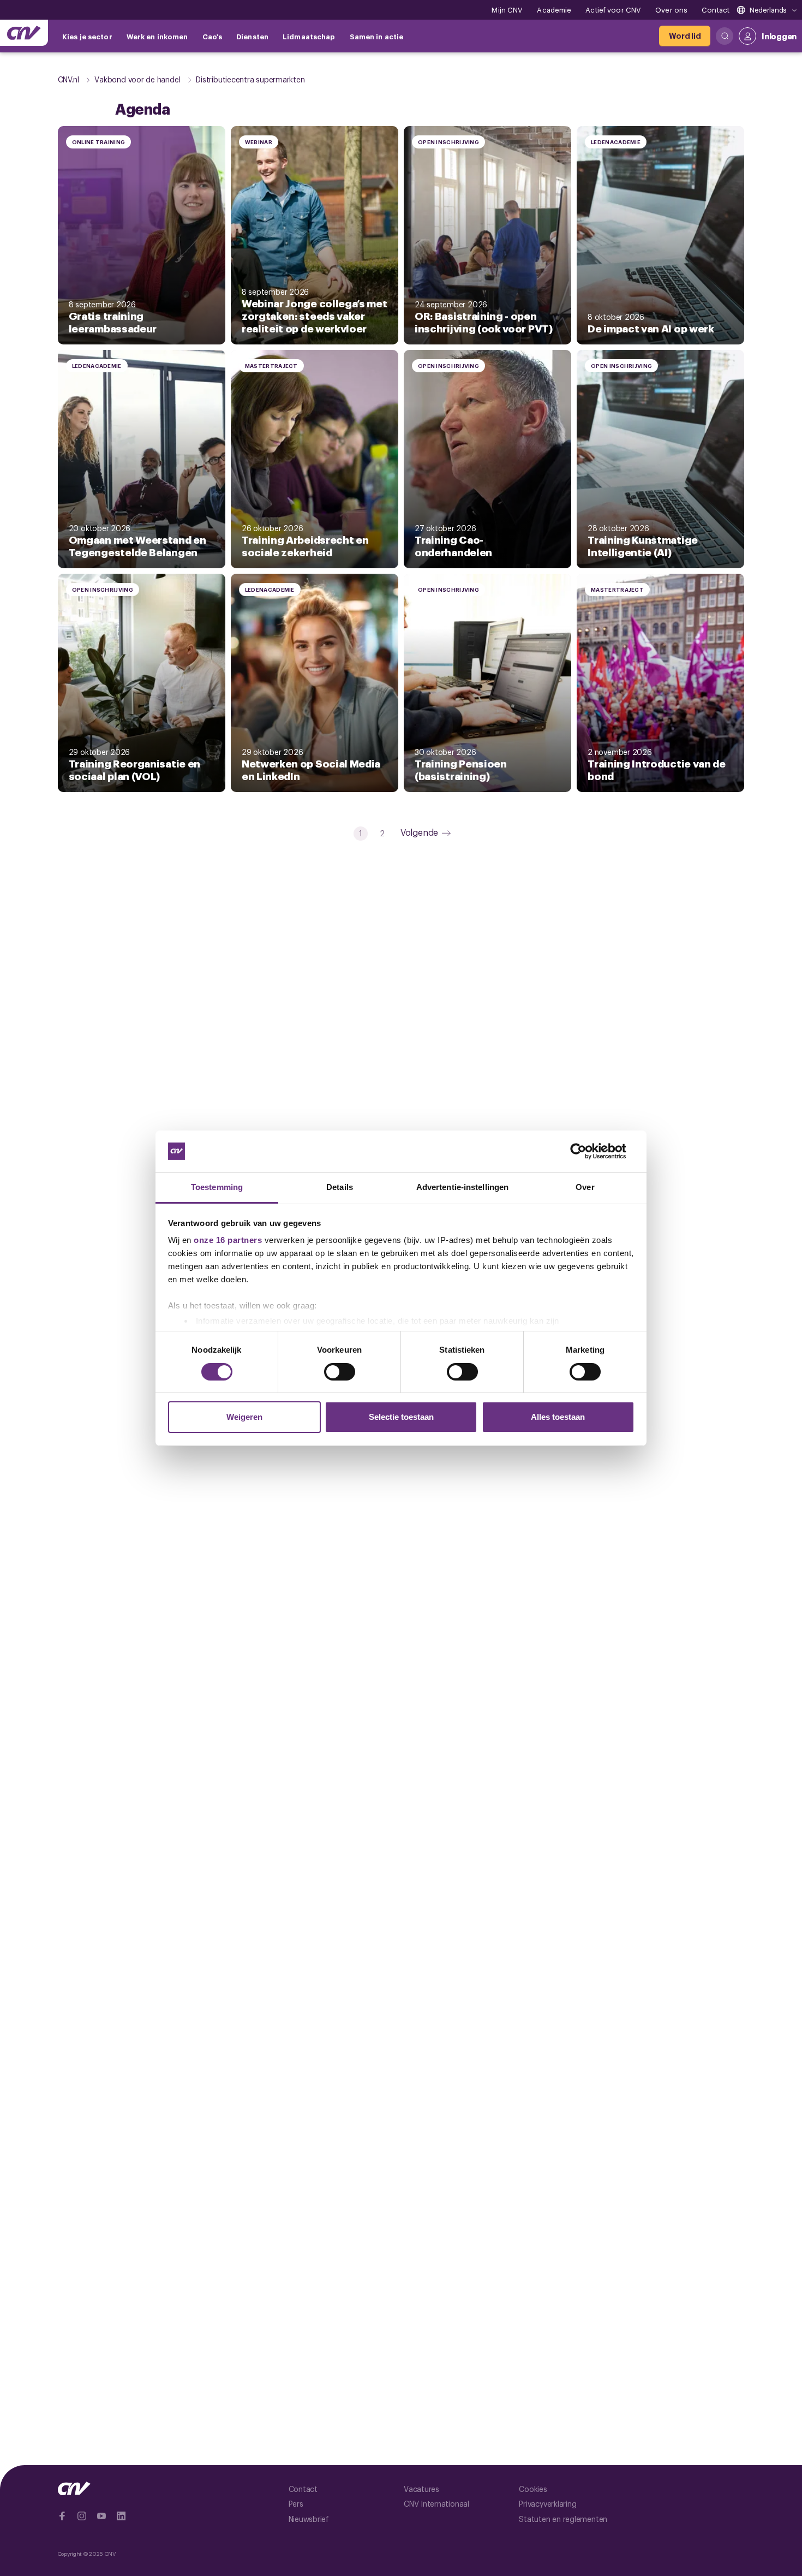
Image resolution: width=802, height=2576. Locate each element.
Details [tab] (340, 1187)
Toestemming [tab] (217, 1187)
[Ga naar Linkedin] (121, 2516)
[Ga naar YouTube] (101, 2516)
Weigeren (244, 1417)
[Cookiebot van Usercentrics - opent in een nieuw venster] (587, 1151)
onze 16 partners (228, 1240)
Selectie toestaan (401, 1417)
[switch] (340, 1372)
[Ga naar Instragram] (82, 2516)
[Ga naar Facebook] (62, 2516)
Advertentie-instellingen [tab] (462, 1187)
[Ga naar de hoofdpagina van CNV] (24, 33)
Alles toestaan (558, 1417)
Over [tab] (585, 1187)
